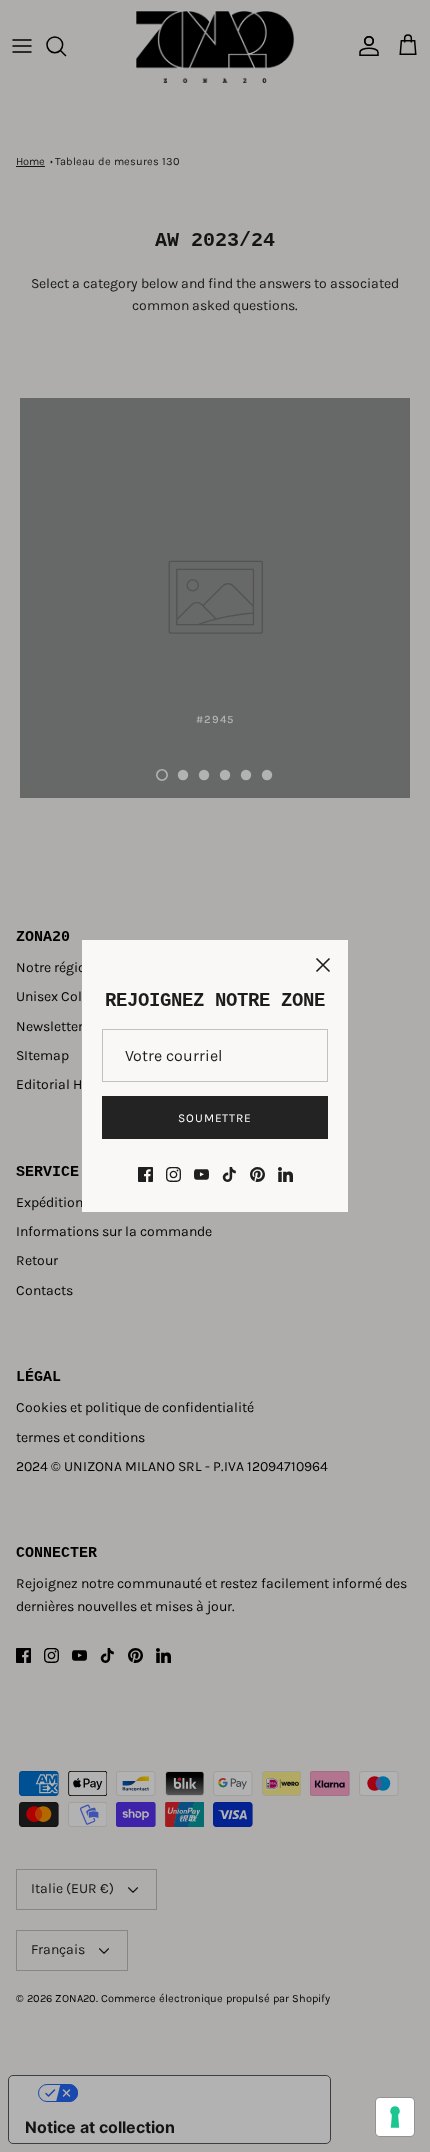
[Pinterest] (257, 1174)
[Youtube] (201, 1174)
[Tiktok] (229, 1174)
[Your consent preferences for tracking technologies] (395, 2117)
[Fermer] (323, 965)
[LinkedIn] (285, 1174)
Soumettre (215, 1118)
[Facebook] (145, 1174)
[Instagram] (173, 1174)
